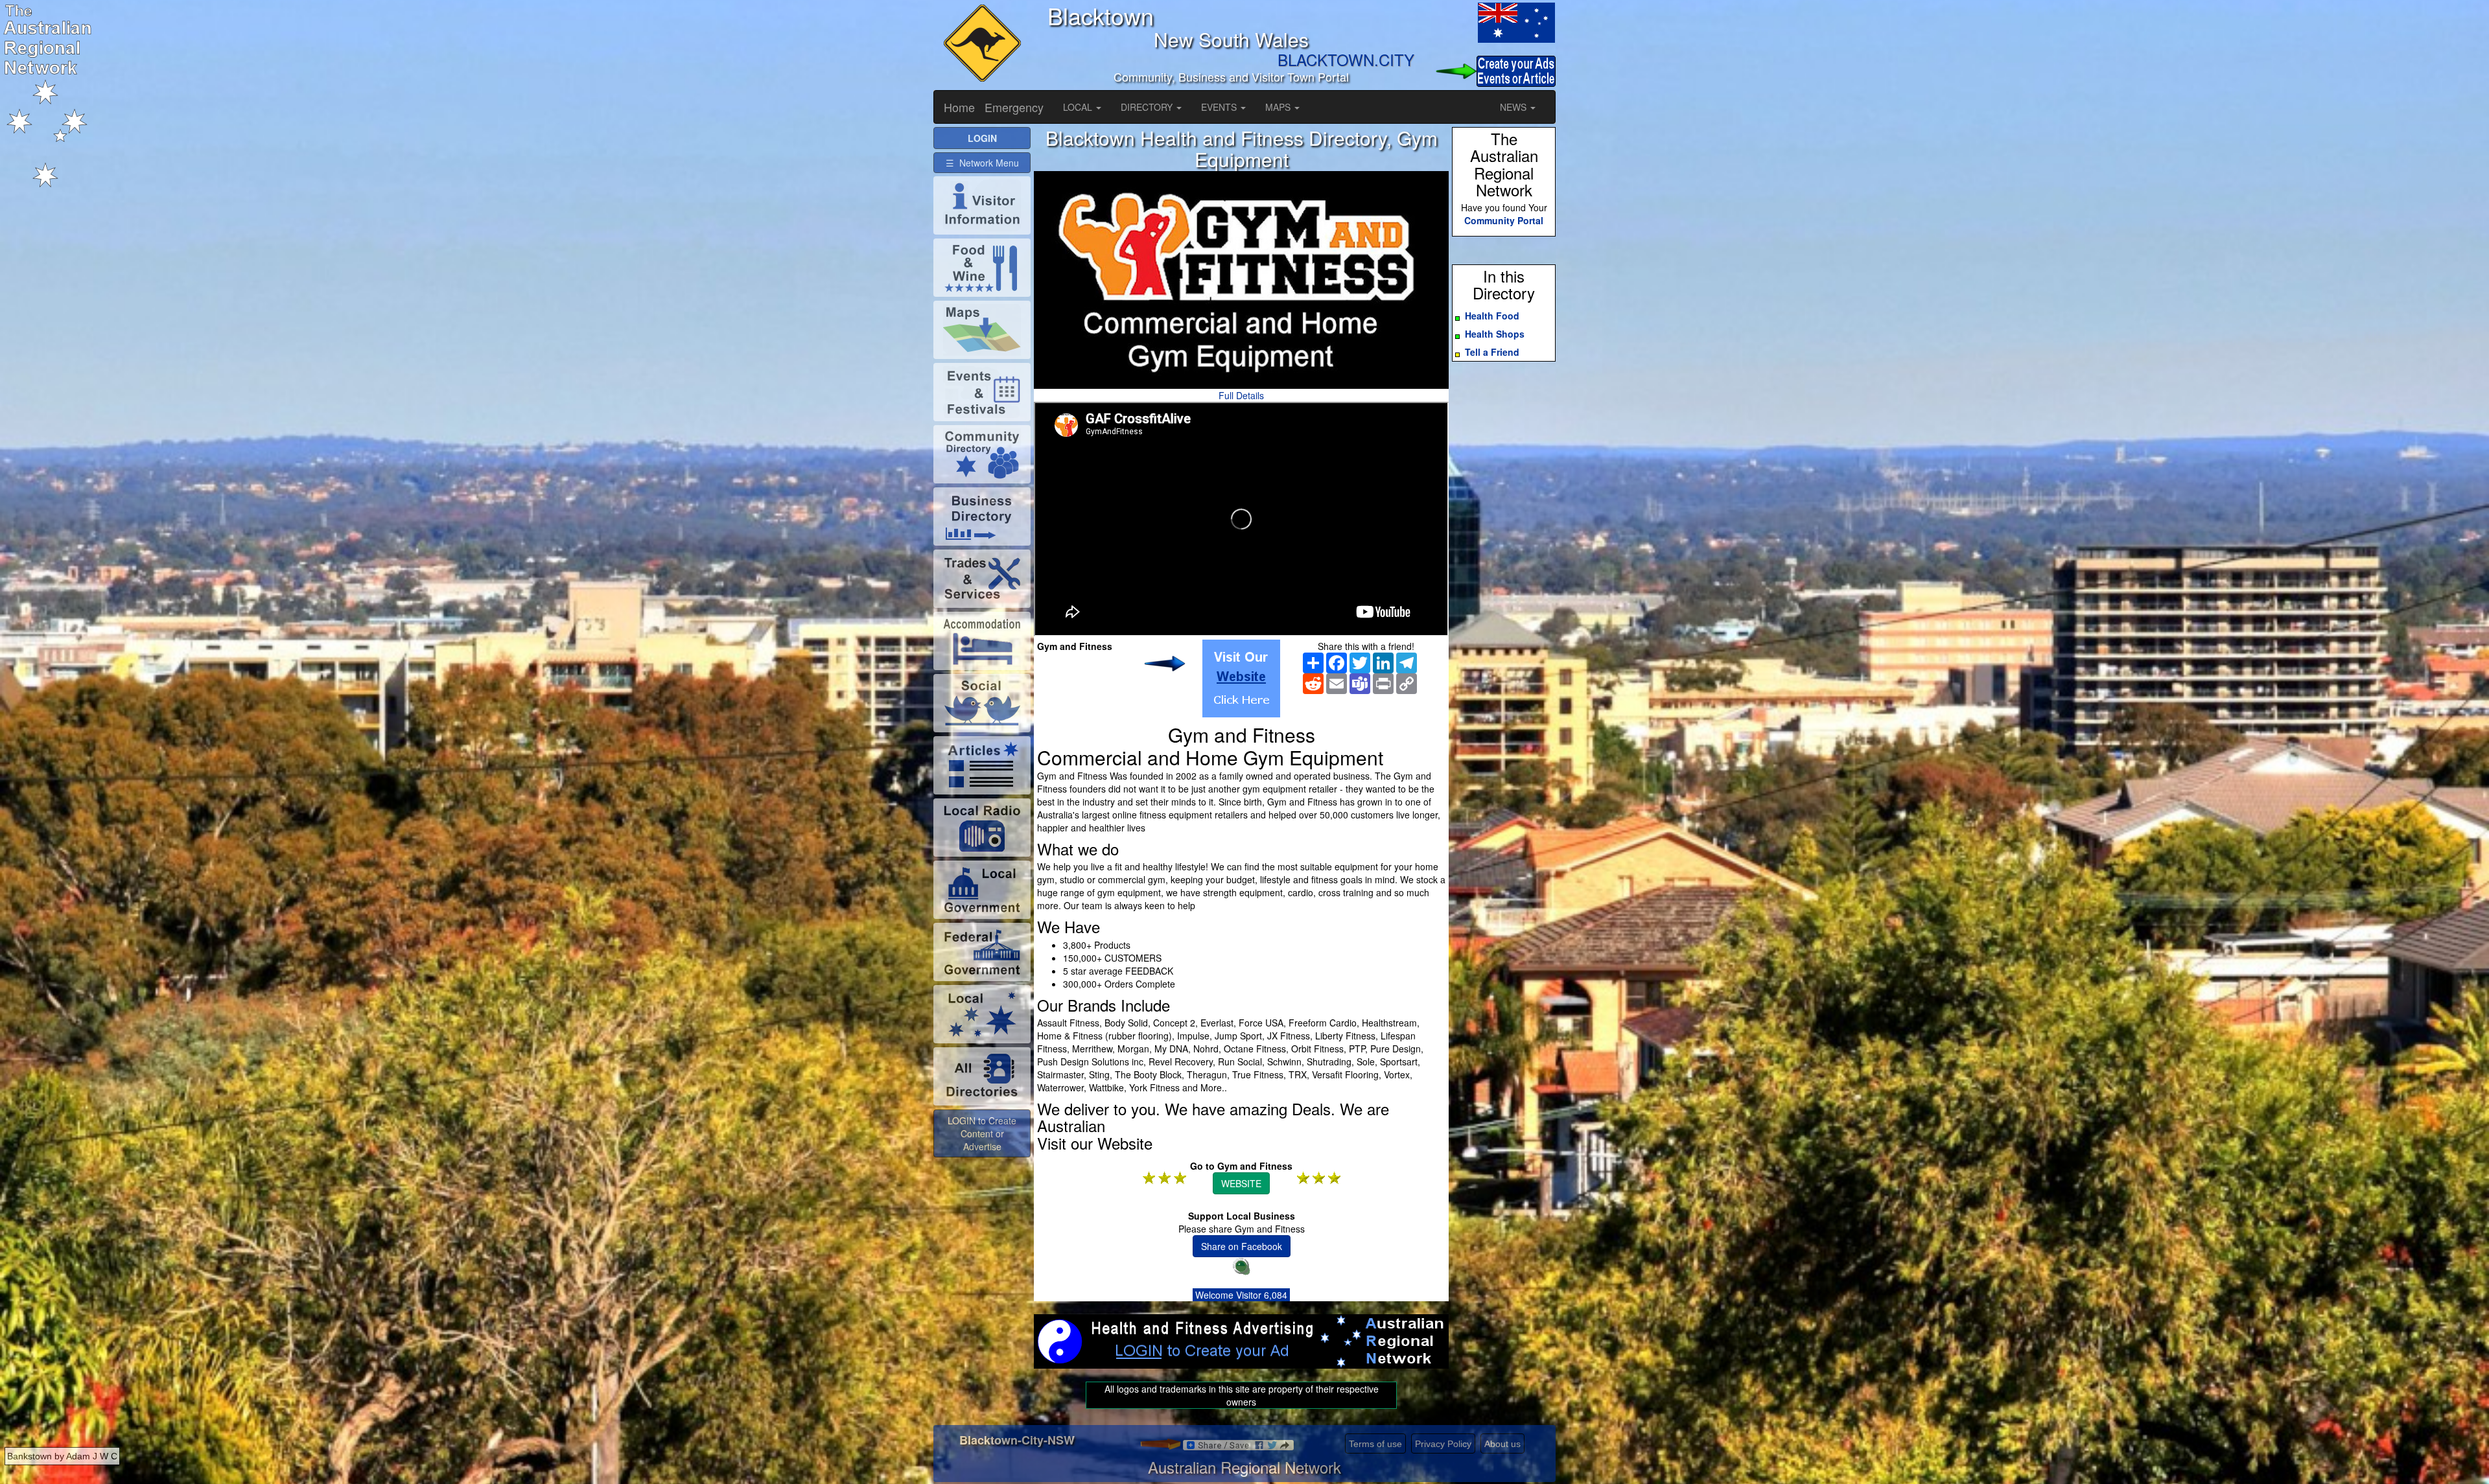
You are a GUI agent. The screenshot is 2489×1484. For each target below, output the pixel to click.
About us (1502, 1444)
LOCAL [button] (1079, 107)
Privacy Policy (1443, 1444)
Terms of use (1375, 1444)
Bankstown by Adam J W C (62, 1456)
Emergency (1014, 107)
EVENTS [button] (1220, 107)
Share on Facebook (1242, 1246)
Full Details (1241, 395)
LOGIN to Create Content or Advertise (982, 1133)
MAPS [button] (1279, 107)
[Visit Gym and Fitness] (1241, 678)
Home (959, 107)
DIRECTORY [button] (1148, 107)
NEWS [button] (1514, 107)
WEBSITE (1241, 1183)
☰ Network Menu (982, 163)
